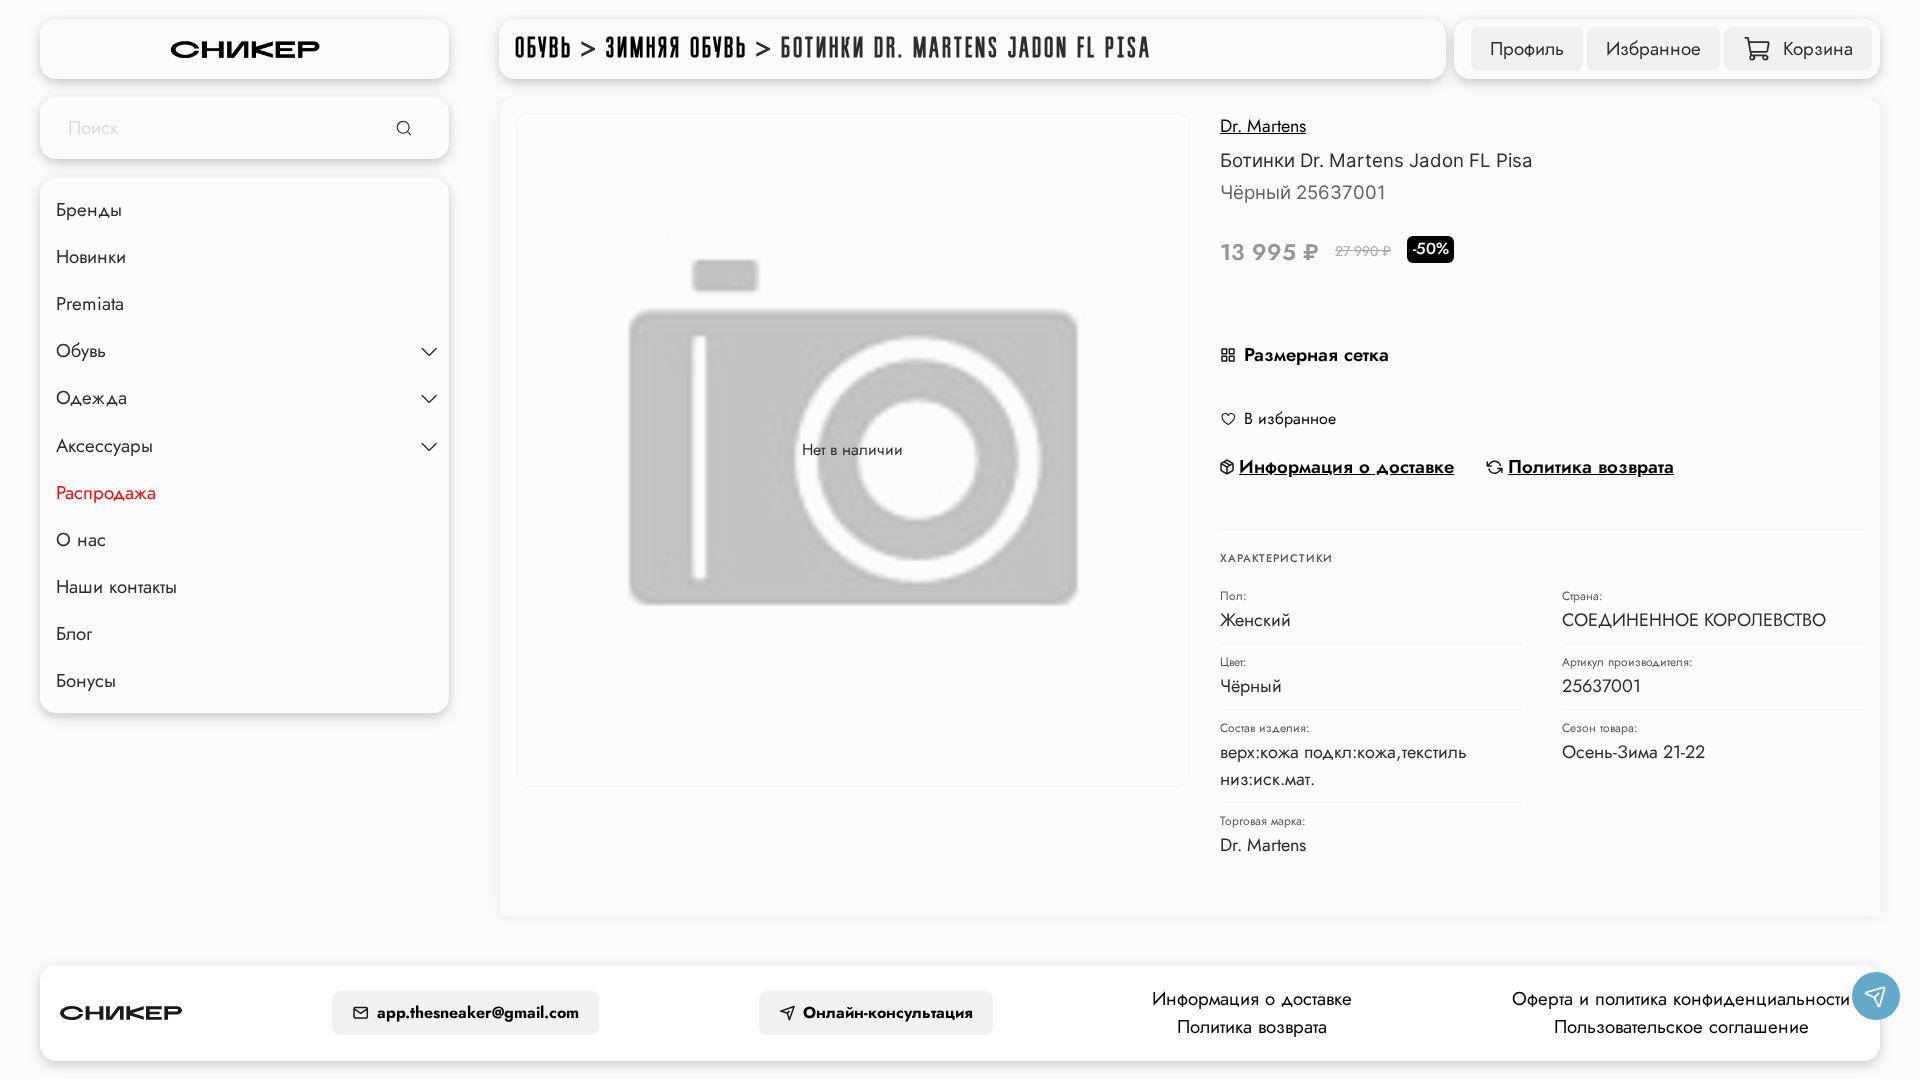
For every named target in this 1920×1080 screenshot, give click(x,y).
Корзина (1818, 48)
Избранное (1653, 48)
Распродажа (106, 492)
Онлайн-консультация (888, 1012)
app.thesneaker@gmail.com (478, 1012)
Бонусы (86, 680)
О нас (81, 539)
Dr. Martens (1263, 126)
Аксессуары (104, 445)
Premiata (90, 303)
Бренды (89, 209)
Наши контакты (116, 586)
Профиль (1527, 48)
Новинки (91, 256)
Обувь (544, 48)
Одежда (91, 397)
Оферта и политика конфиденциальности (1681, 998)
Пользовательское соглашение (1681, 1026)
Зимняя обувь (677, 48)
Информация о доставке (1252, 998)
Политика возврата (1252, 1026)
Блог (74, 633)
